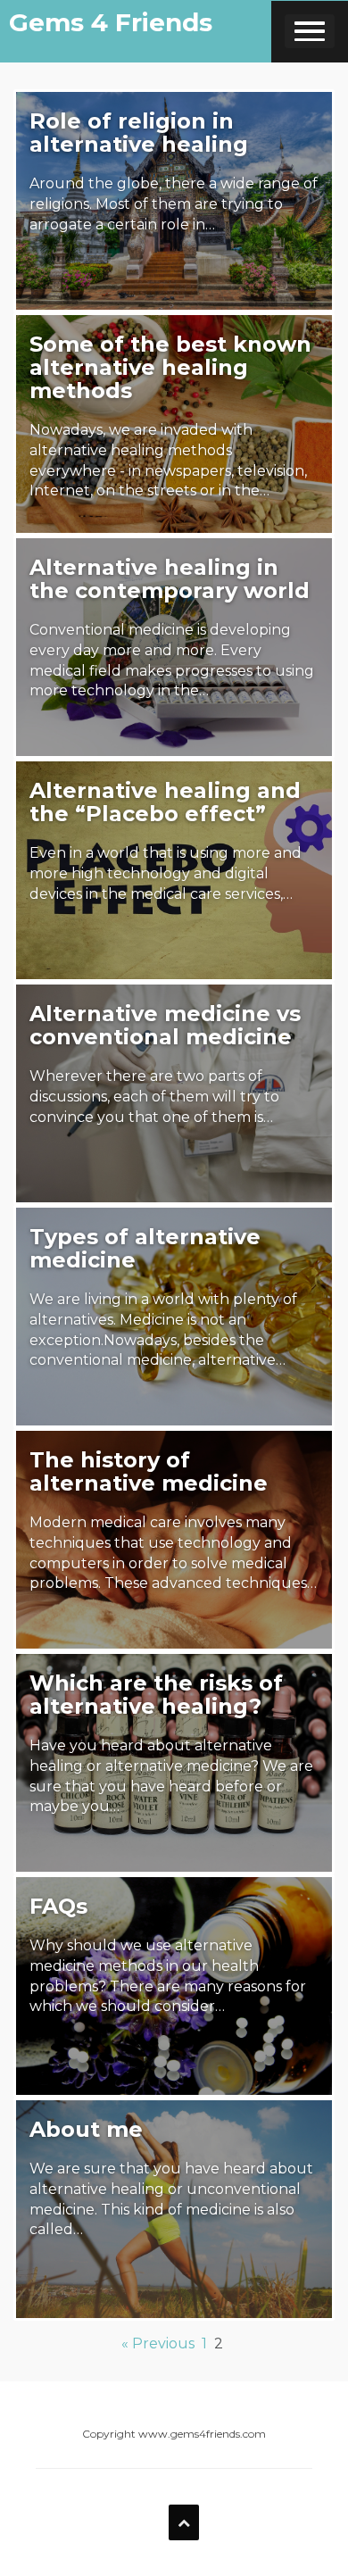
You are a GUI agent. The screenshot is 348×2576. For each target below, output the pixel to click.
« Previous (158, 2343)
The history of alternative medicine (149, 1471)
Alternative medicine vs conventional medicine (165, 1025)
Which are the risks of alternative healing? (156, 1695)
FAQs (58, 1906)
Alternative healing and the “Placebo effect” (165, 802)
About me (86, 2129)
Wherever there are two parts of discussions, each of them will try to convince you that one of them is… (154, 1097)
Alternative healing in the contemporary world (170, 579)
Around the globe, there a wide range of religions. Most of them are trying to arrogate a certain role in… (174, 204)
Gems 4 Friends (111, 22)
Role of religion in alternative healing (139, 133)
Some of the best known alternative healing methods (170, 367)
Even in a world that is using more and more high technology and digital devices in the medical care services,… (166, 873)
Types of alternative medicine (145, 1248)
